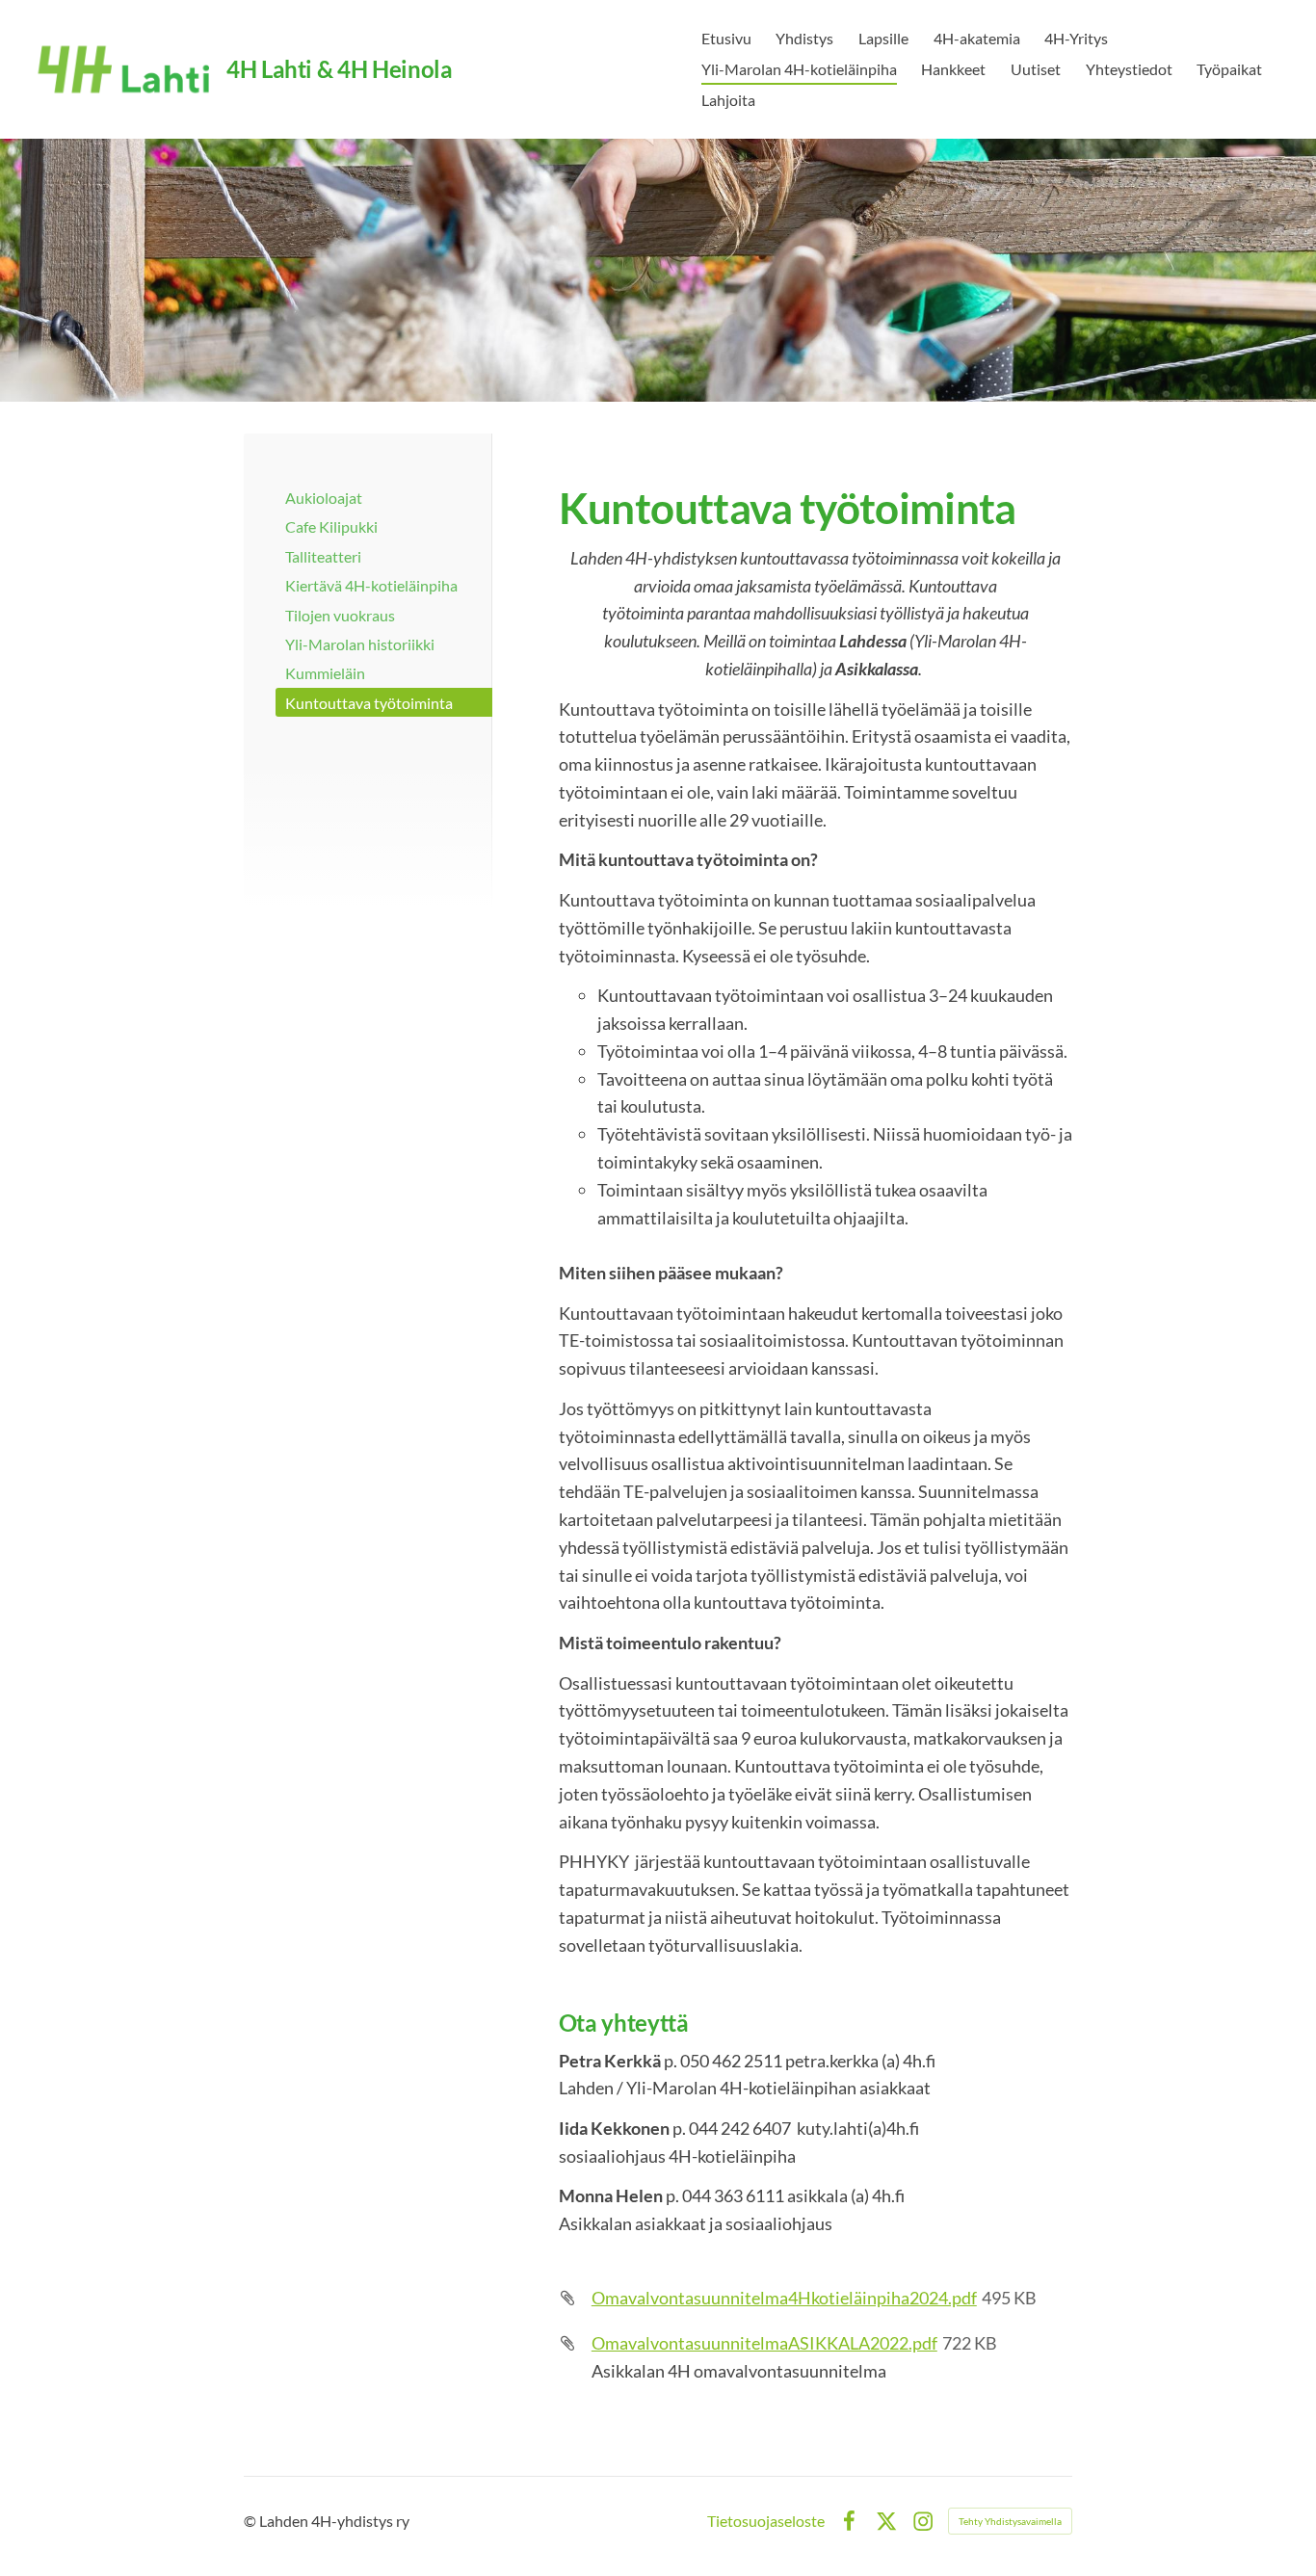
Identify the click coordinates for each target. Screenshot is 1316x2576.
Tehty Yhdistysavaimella (1010, 2521)
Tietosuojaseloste (766, 2521)
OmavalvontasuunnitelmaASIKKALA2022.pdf (764, 2343)
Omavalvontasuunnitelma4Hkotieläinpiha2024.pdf (784, 2298)
